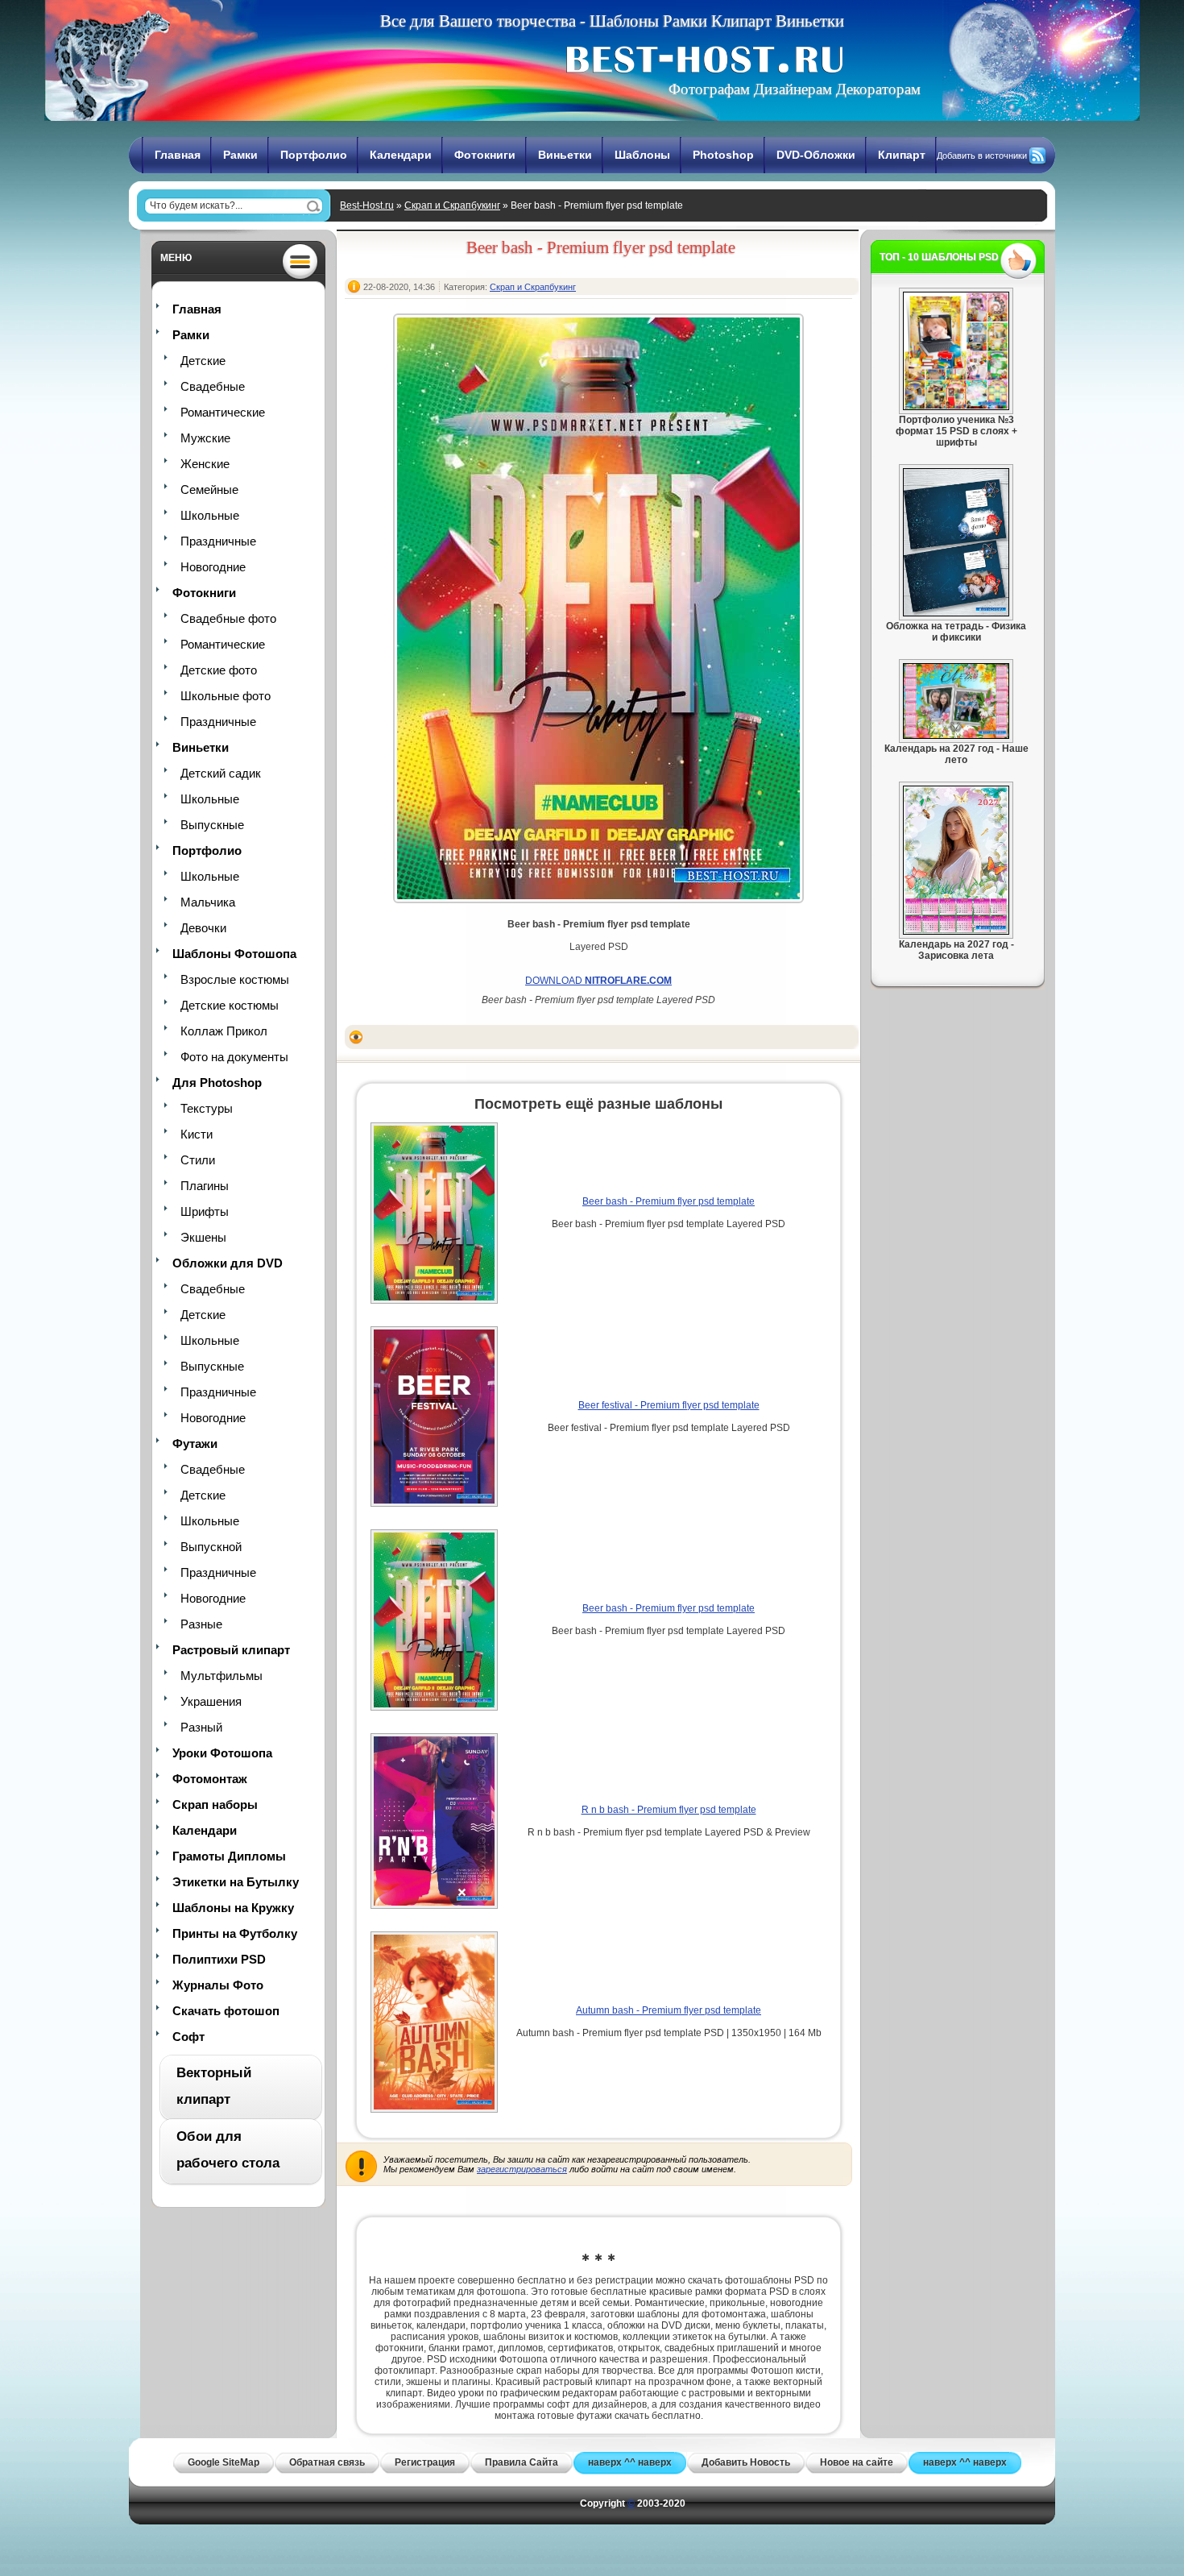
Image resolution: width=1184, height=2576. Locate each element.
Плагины (205, 1186)
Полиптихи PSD (219, 1959)
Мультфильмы (221, 1676)
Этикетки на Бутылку (236, 1882)
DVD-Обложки (816, 155)
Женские (205, 464)
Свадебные (213, 386)
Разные (201, 1624)
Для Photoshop (217, 1083)
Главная (178, 155)
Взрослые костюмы (235, 979)
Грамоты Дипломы (229, 1856)
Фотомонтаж (210, 1779)
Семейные (209, 489)
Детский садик (221, 773)
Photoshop (723, 155)
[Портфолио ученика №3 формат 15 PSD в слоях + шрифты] (956, 407)
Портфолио (314, 155)
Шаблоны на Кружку (233, 1908)
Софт (188, 2037)
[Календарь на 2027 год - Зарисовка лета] (956, 931)
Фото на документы (234, 1057)
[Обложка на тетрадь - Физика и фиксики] (956, 613)
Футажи (195, 1444)
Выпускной (211, 1547)
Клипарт (902, 155)
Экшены (203, 1237)
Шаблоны (642, 155)
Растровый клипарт (231, 1650)
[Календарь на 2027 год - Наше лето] (956, 736)
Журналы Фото (218, 1985)
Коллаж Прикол (224, 1031)
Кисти (197, 1134)
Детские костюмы (230, 1005)
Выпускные (212, 825)
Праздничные (218, 541)
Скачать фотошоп (226, 2011)
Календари (401, 155)
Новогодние (213, 567)
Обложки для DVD (228, 1263)
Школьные (210, 515)
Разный (201, 1727)
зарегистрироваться (522, 2169)
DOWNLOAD (598, 981)
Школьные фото (226, 696)
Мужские (205, 438)
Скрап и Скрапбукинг (452, 205)
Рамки (240, 155)
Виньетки (565, 155)
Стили (198, 1160)
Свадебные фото (228, 618)
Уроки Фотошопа (222, 1753)
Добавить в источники (982, 156)
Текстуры (207, 1108)
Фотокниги (485, 155)
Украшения (211, 1701)
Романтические (223, 412)
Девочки (203, 928)
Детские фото (219, 670)
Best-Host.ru (367, 205)
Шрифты (205, 1211)
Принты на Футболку (235, 1933)
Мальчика (208, 902)
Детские (203, 361)
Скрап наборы (215, 1804)
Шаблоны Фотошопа (234, 954)
